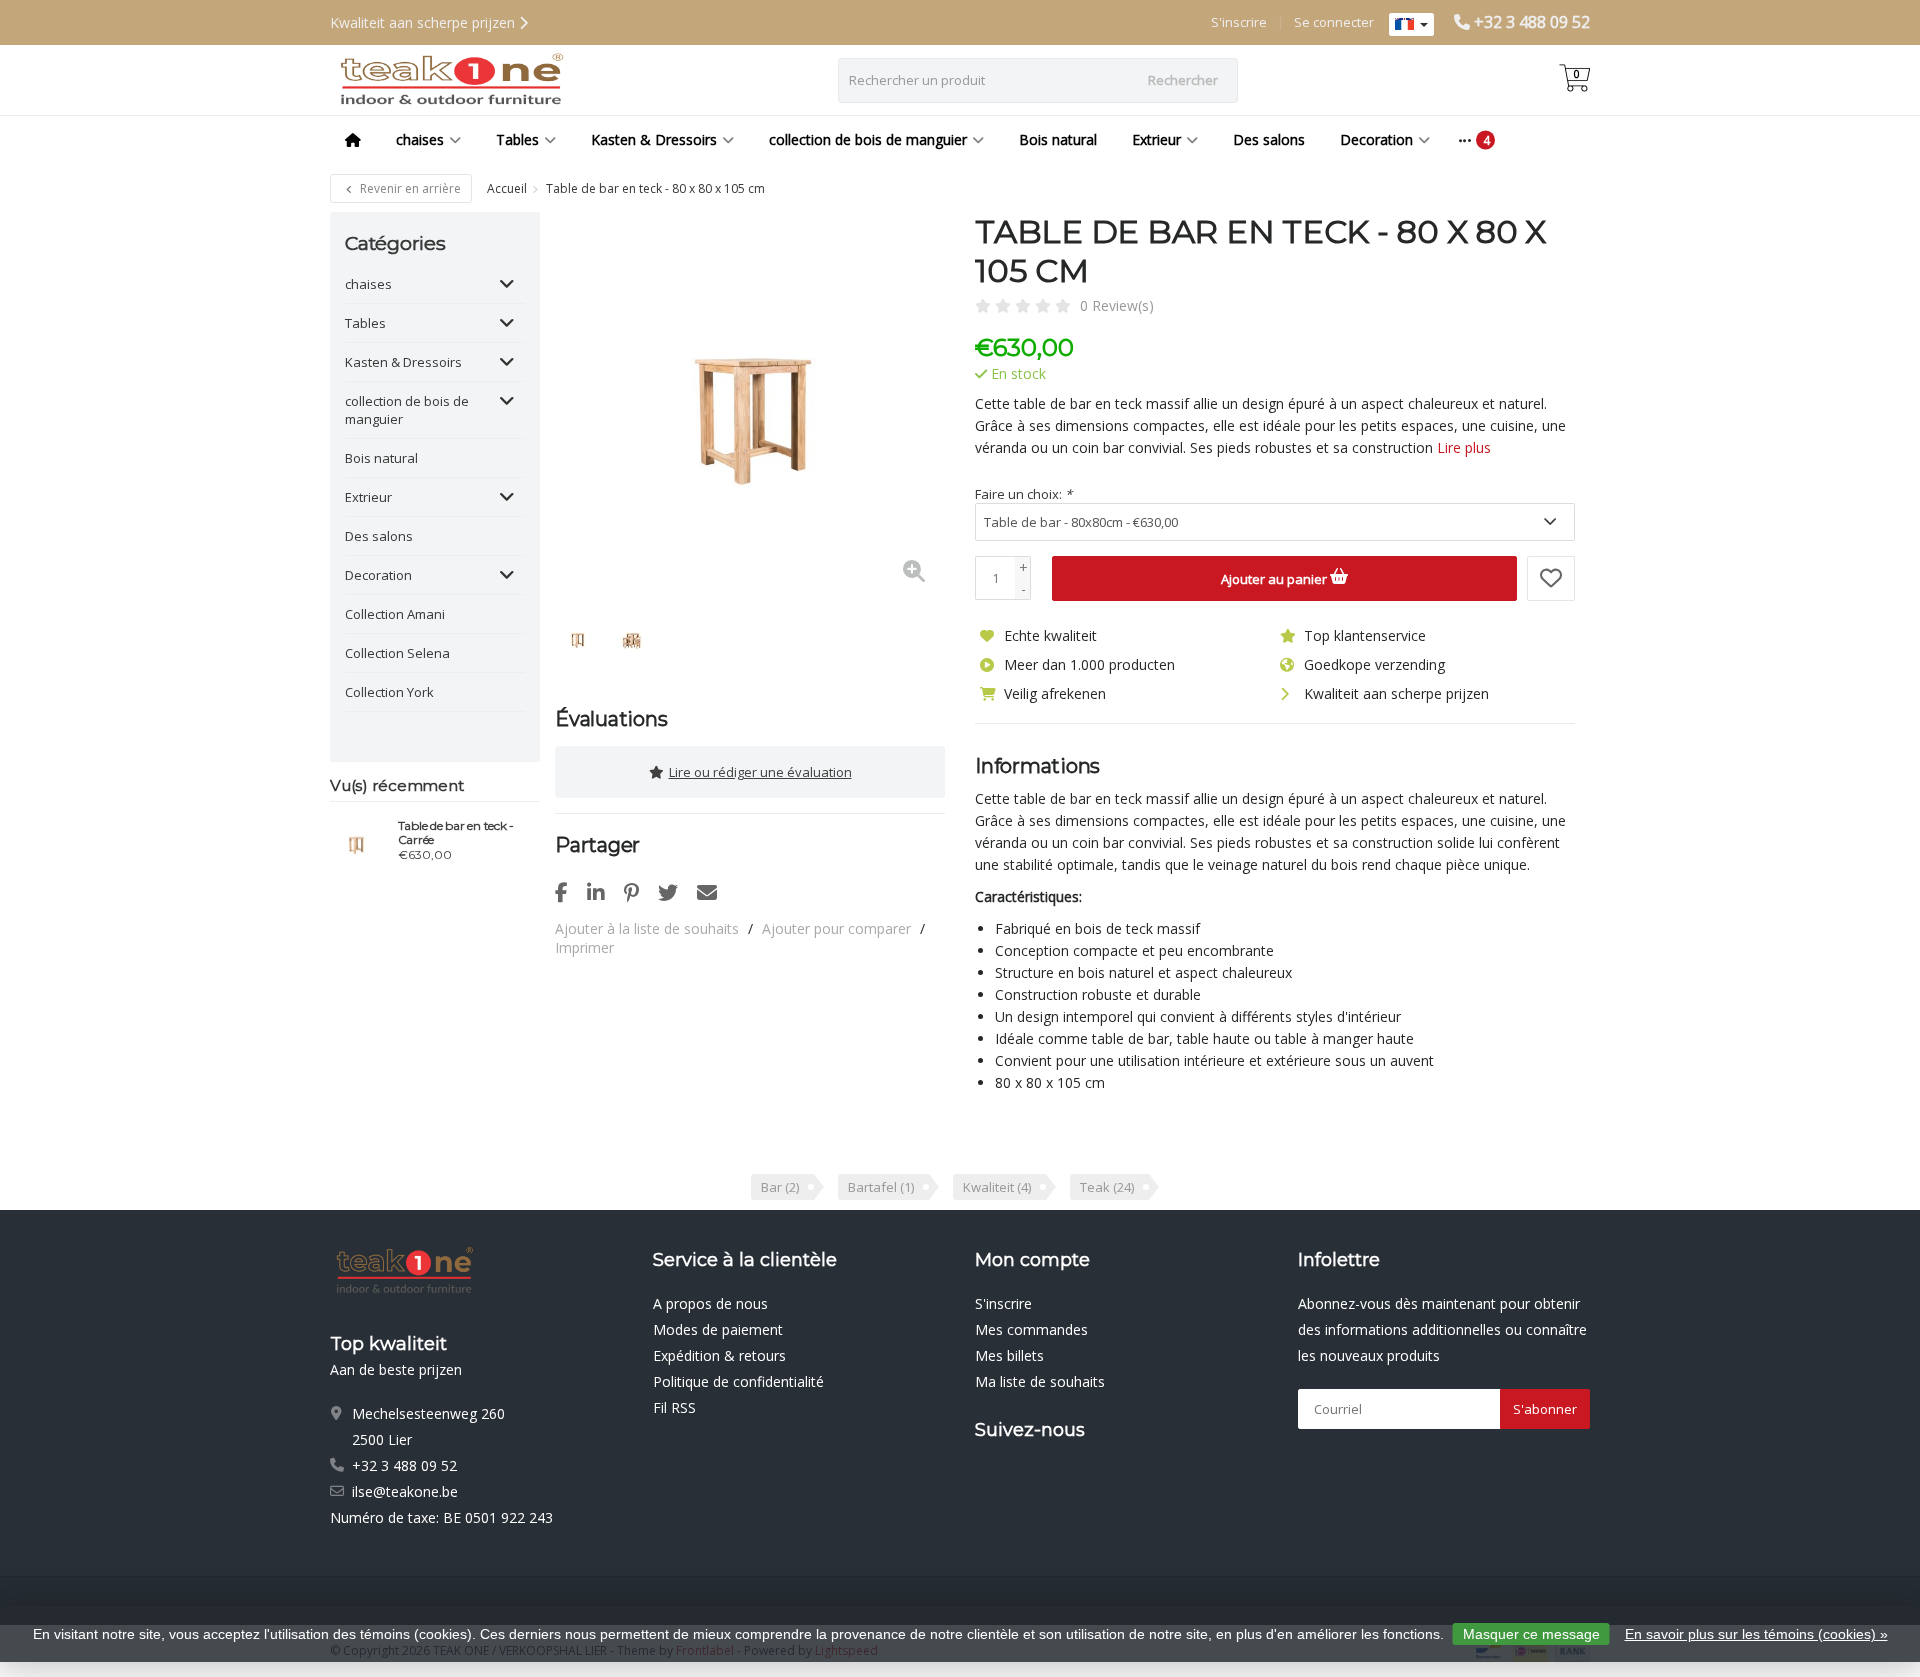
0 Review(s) (1117, 305)
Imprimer (584, 947)
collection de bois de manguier (868, 139)
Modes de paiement (718, 1329)
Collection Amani (395, 614)
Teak (1107, 1187)
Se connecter (1334, 22)
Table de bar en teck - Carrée (456, 833)
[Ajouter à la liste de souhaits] (1551, 578)
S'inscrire (1239, 22)
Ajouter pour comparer (836, 928)
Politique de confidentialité (738, 1381)
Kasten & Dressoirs (654, 139)
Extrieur (1156, 139)
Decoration (1376, 139)
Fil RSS (674, 1407)
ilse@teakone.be (405, 1491)
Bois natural (1058, 139)
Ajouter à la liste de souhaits (647, 928)
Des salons (1269, 139)
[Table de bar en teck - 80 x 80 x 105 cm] (750, 407)
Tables (517, 139)
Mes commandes (1031, 1329)
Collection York (389, 692)
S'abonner (1545, 1409)
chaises (420, 139)
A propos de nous (710, 1303)
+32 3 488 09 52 (1532, 22)
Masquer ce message (1531, 1634)
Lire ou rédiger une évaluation (760, 772)
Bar (780, 1187)
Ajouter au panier (1275, 579)
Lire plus (1464, 447)
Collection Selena (397, 653)
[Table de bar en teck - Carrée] (356, 843)
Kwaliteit (997, 1187)
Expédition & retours (719, 1355)
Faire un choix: (1023, 494)
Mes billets (1009, 1355)
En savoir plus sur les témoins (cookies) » (1756, 1634)
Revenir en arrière (409, 188)
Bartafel (881, 1187)
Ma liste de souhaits (1040, 1381)
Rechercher (1183, 80)
